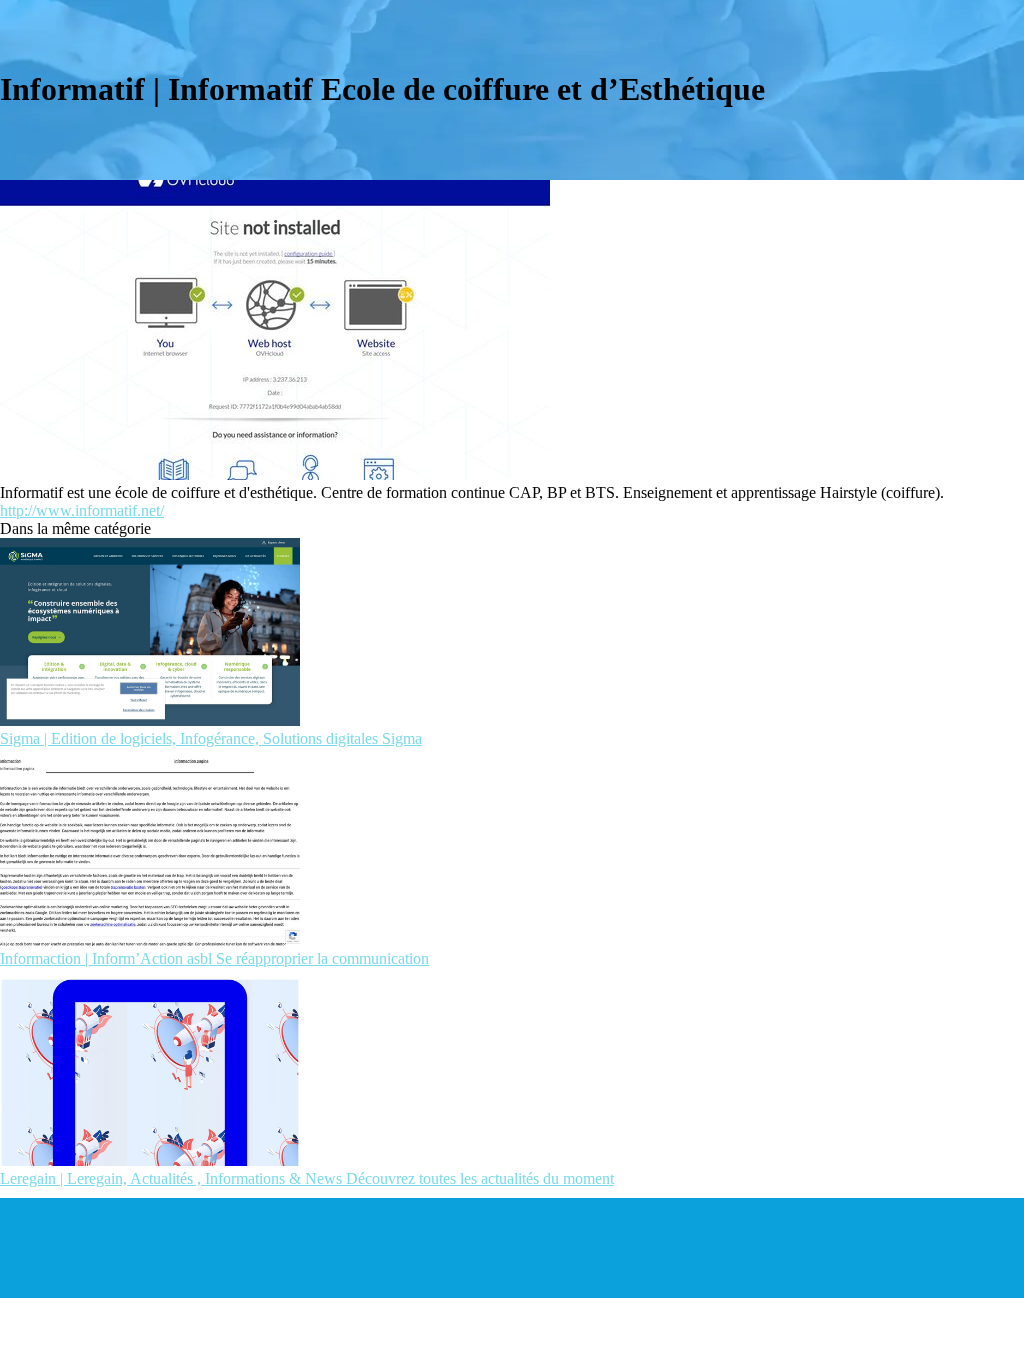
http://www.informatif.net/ (82, 510)
